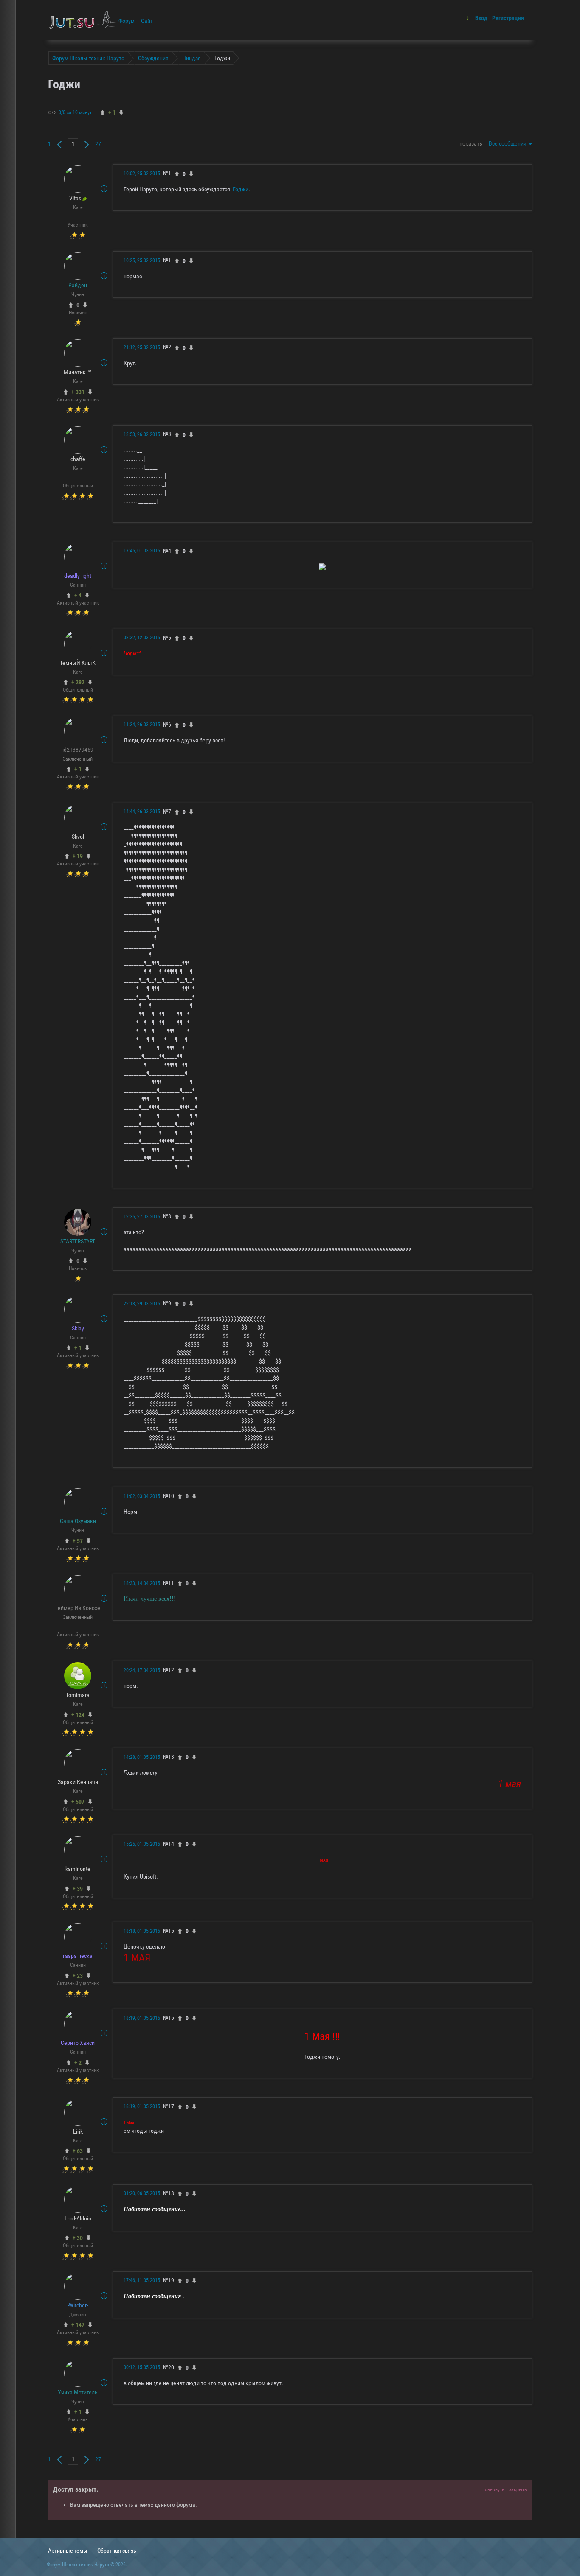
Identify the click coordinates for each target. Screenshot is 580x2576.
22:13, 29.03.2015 (142, 1304)
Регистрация (508, 18)
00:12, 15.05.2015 (142, 2367)
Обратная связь (117, 2551)
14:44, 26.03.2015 (142, 812)
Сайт (147, 21)
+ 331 (78, 392)
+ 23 (78, 1976)
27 (98, 144)
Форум (127, 21)
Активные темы (68, 2551)
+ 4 (78, 595)
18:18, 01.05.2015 (142, 1931)
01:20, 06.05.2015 (142, 2193)
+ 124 (78, 1715)
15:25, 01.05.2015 (142, 1844)
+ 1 (78, 769)
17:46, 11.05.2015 (142, 2280)
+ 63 (78, 2151)
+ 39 (78, 1889)
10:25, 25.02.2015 (142, 260)
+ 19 (78, 856)
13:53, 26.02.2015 (142, 434)
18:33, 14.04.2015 (142, 1583)
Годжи (241, 189)
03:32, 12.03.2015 (142, 638)
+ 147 (78, 2325)
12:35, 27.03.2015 (142, 1217)
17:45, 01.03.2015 (142, 551)
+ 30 (78, 2238)
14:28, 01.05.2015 (142, 1757)
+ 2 (78, 2063)
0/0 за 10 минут (75, 112)
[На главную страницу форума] (83, 20)
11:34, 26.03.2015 (142, 725)
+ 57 (78, 1541)
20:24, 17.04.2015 (142, 1670)
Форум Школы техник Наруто (78, 2565)
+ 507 (78, 1802)
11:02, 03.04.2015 (142, 1496)
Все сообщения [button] (508, 143)
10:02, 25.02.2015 (142, 174)
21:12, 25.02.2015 (142, 347)
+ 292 (78, 682)
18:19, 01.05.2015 (142, 2018)
